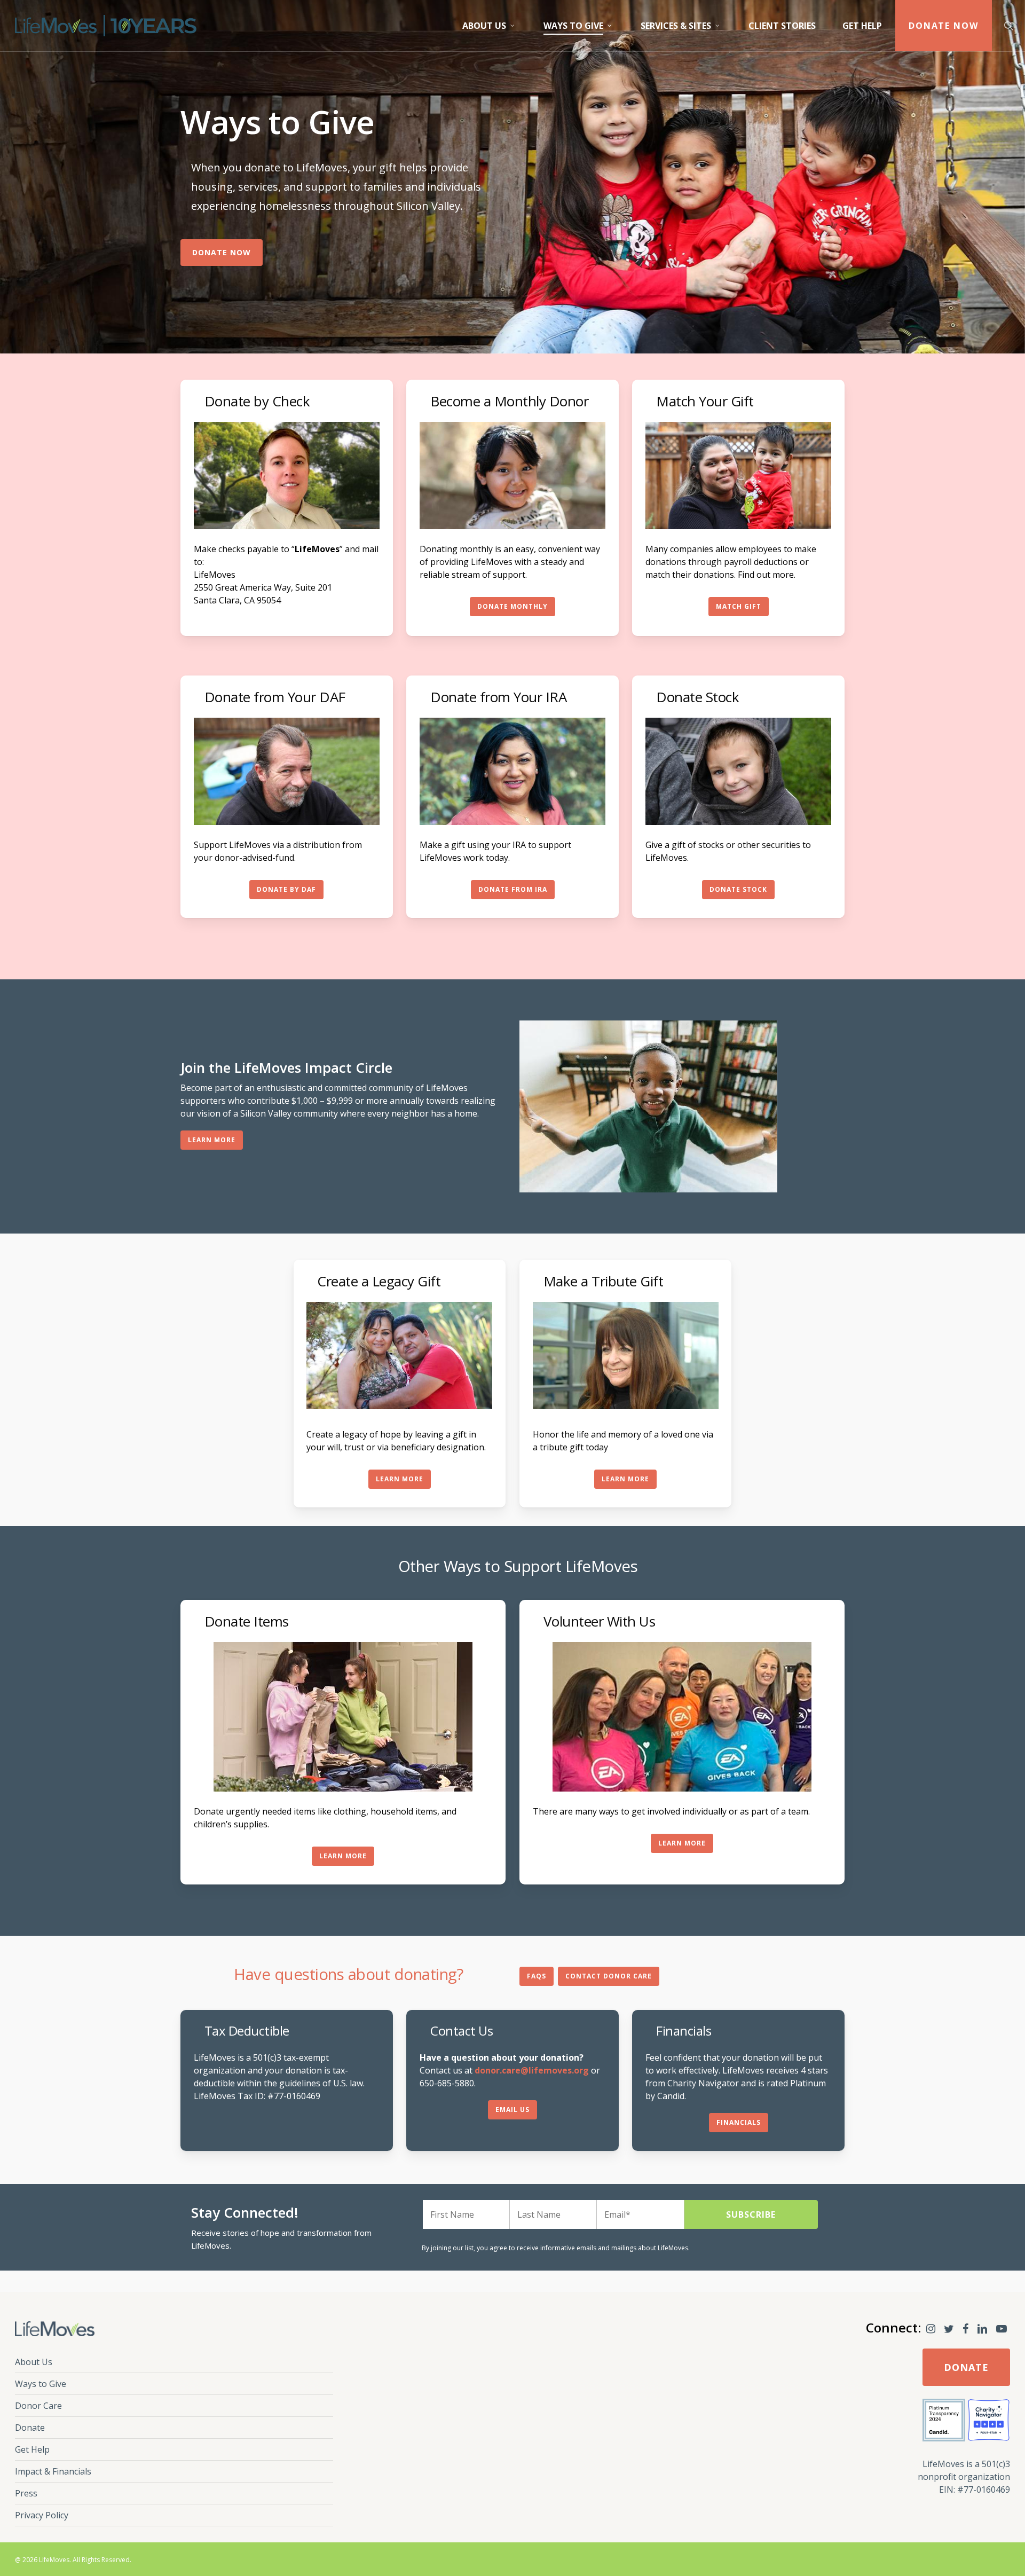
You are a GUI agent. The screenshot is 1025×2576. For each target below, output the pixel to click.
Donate (30, 2428)
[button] (222, 253)
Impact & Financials (53, 2471)
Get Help (32, 2449)
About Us (34, 2362)
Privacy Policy (42, 2515)
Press (26, 2493)
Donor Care (38, 2406)
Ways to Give (41, 2384)
